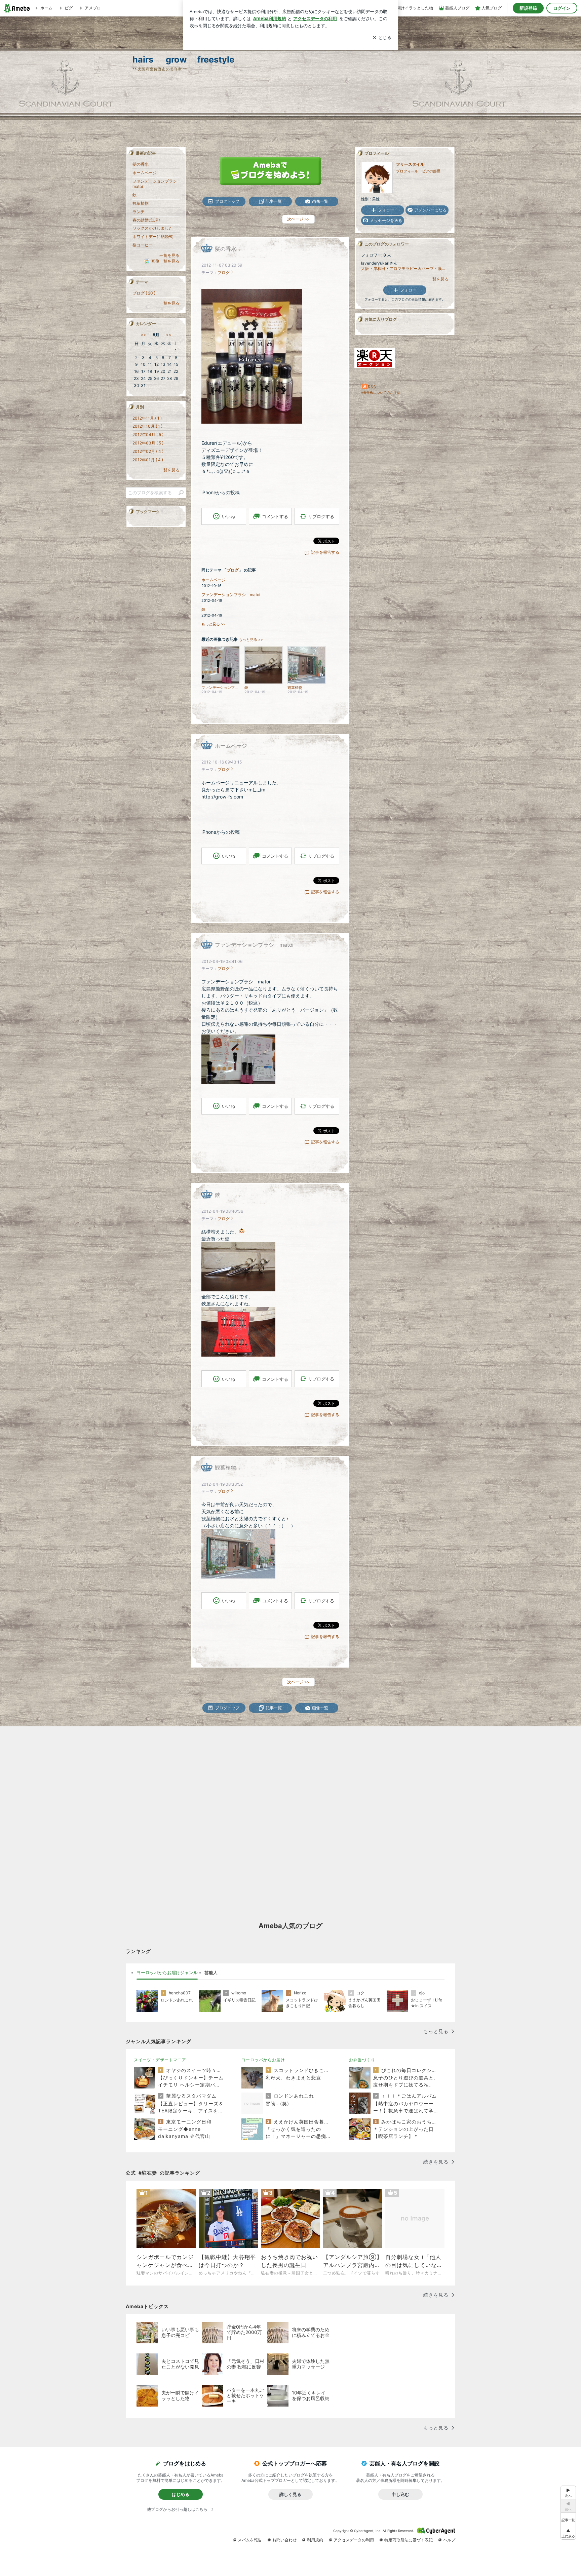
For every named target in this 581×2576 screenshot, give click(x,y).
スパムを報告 (250, 2540)
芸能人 (211, 1973)
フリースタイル (410, 164)
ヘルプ (449, 2540)
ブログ (224, 272)
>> (169, 335)
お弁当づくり (362, 2060)
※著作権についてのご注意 (381, 392)
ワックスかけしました (153, 228)
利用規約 (315, 2540)
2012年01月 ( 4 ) (148, 460)
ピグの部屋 (431, 171)
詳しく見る (290, 2494)
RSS (372, 387)
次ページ (298, 219)
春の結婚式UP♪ (146, 220)
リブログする (321, 516)
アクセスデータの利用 (354, 2540)
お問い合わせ (284, 2540)
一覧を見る (438, 279)
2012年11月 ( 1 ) (147, 418)
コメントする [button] (275, 516)
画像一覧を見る (165, 261)
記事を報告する (325, 552)
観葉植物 (226, 1468)
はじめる (181, 2494)
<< (143, 335)
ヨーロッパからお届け (263, 2060)
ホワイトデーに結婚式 (153, 237)
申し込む (400, 2494)
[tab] (167, 1973)
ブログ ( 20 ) (144, 293)
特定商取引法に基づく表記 (409, 2540)
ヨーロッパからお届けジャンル (167, 1973)
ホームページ (214, 580)
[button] (568, 2533)
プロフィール (407, 171)
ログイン (562, 8)
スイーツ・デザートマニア (160, 2060)
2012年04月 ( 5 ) (148, 435)
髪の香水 (226, 249)
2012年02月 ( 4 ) (148, 451)
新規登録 (528, 8)
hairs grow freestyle (183, 59)
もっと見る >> (214, 624)
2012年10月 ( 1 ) (147, 426)
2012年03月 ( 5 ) (148, 443)
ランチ (139, 212)
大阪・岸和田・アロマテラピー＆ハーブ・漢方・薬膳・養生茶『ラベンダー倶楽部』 (405, 268)
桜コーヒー (143, 245)
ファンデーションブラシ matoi (231, 595)
